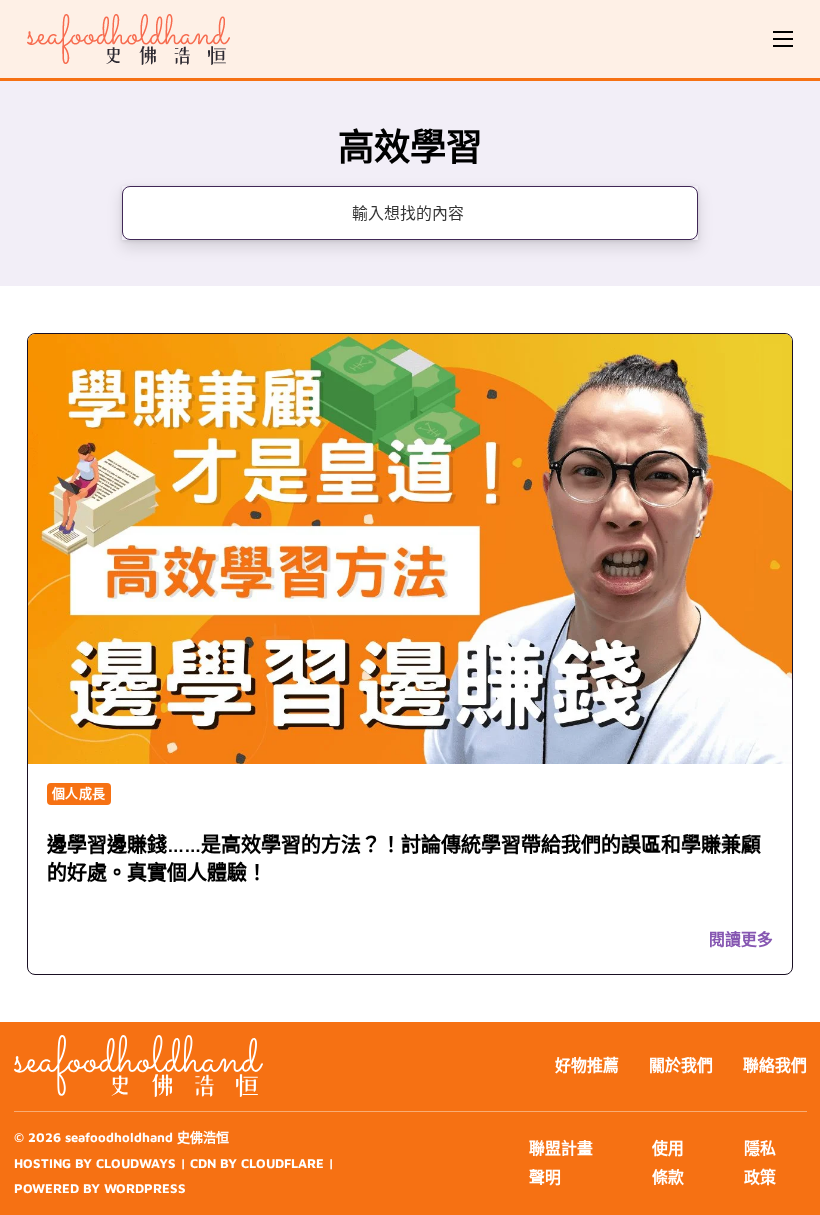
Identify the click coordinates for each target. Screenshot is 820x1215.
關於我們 (681, 1065)
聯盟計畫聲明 (561, 1163)
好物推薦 (587, 1065)
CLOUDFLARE (282, 1163)
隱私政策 (760, 1163)
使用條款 (668, 1163)
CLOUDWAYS (136, 1163)
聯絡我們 (775, 1065)
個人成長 (79, 793)
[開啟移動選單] (783, 39)
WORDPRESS (145, 1188)
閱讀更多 (741, 939)
